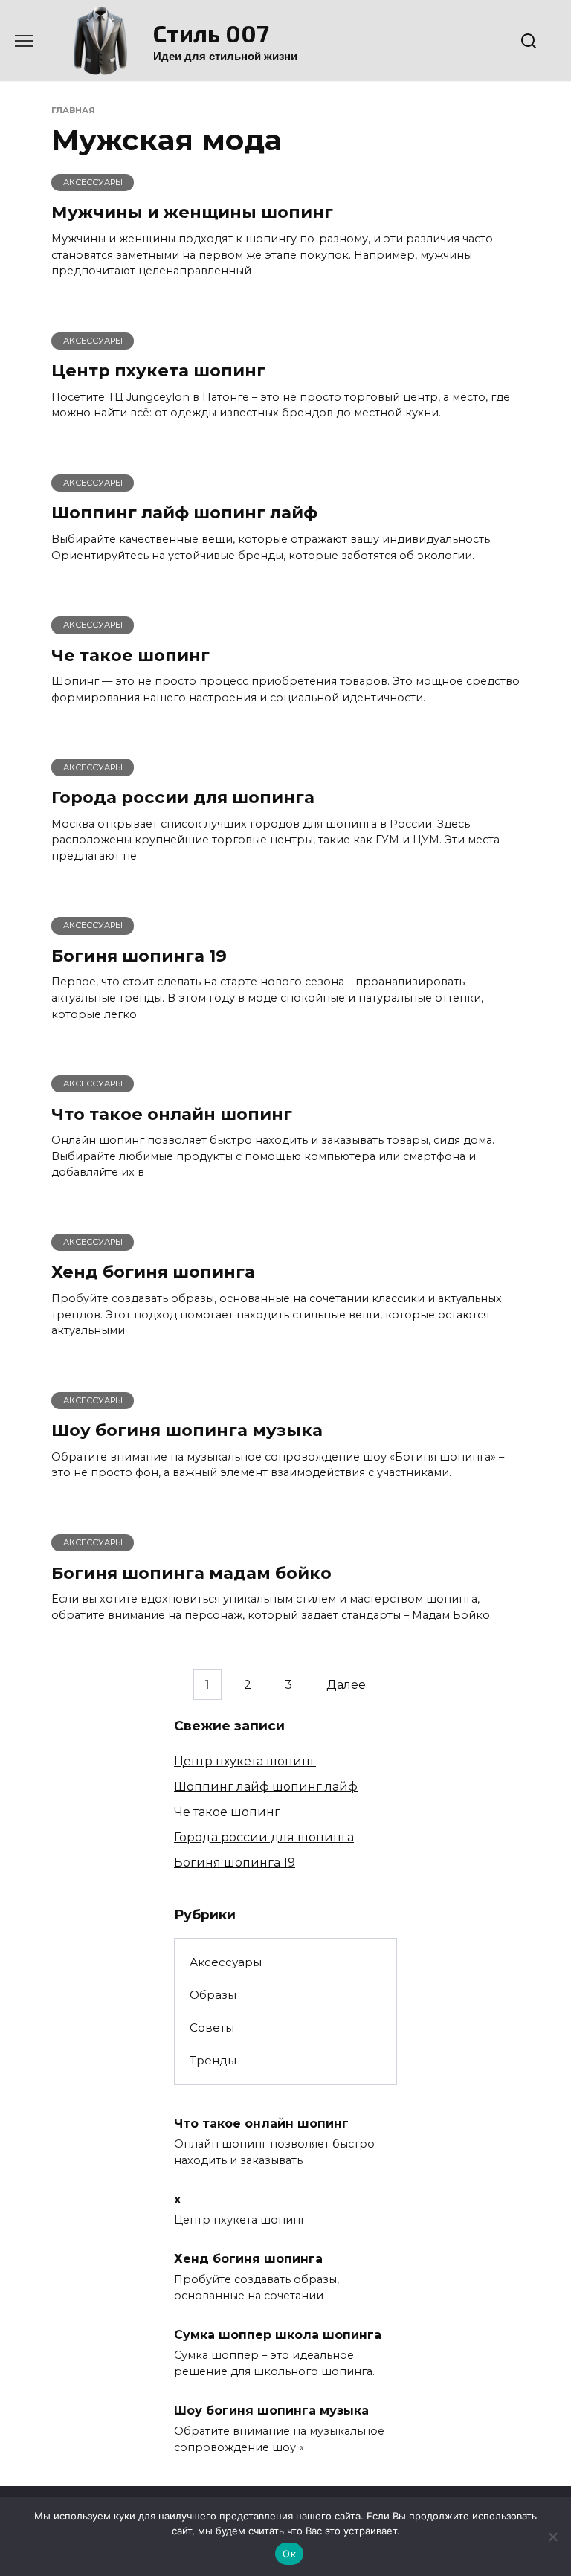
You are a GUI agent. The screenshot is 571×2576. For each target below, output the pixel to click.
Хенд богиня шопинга (153, 1272)
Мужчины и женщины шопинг (192, 213)
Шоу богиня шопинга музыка (187, 1431)
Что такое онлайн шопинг (172, 1114)
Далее (346, 1685)
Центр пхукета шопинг (158, 370)
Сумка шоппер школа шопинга (278, 2335)
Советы (212, 2028)
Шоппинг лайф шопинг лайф (184, 513)
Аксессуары (226, 1962)
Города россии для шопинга (183, 797)
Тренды (213, 2060)
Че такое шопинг (130, 655)
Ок (289, 2554)
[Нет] (552, 2537)
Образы (213, 1995)
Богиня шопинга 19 (139, 956)
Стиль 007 (211, 33)
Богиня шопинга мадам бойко (191, 1573)
